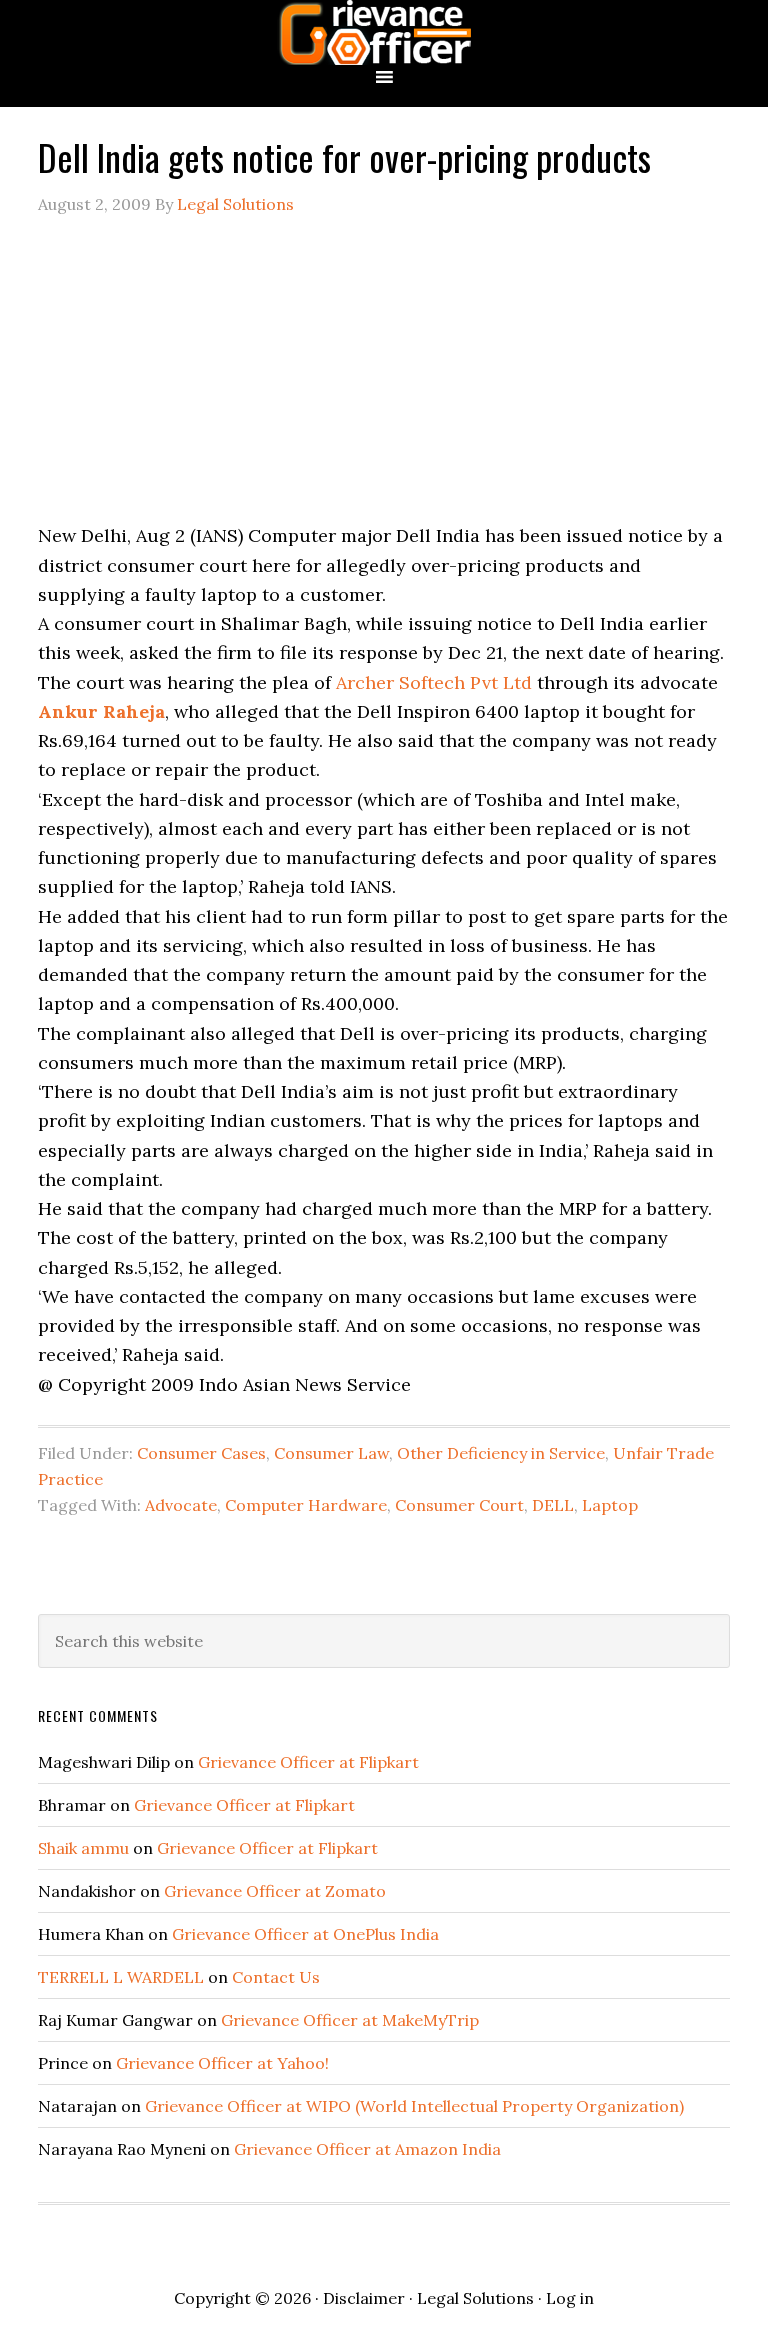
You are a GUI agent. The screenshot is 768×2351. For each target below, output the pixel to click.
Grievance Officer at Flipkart (308, 1762)
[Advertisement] (383, 381)
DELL (553, 1505)
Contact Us (276, 1977)
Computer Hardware (306, 1505)
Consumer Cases (201, 1453)
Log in (570, 2298)
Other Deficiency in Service (501, 1453)
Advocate (181, 1505)
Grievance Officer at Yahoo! (222, 2063)
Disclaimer (364, 2298)
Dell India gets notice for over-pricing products (344, 156)
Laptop (610, 1505)
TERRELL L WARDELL (121, 1977)
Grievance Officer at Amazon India (367, 2149)
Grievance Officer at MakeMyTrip (350, 2020)
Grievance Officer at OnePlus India (305, 1934)
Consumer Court (459, 1505)
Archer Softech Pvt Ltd (434, 682)
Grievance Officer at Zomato (275, 1891)
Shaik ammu (83, 1848)
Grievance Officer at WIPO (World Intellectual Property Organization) (414, 2106)
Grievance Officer (384, 32)
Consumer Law (331, 1453)
